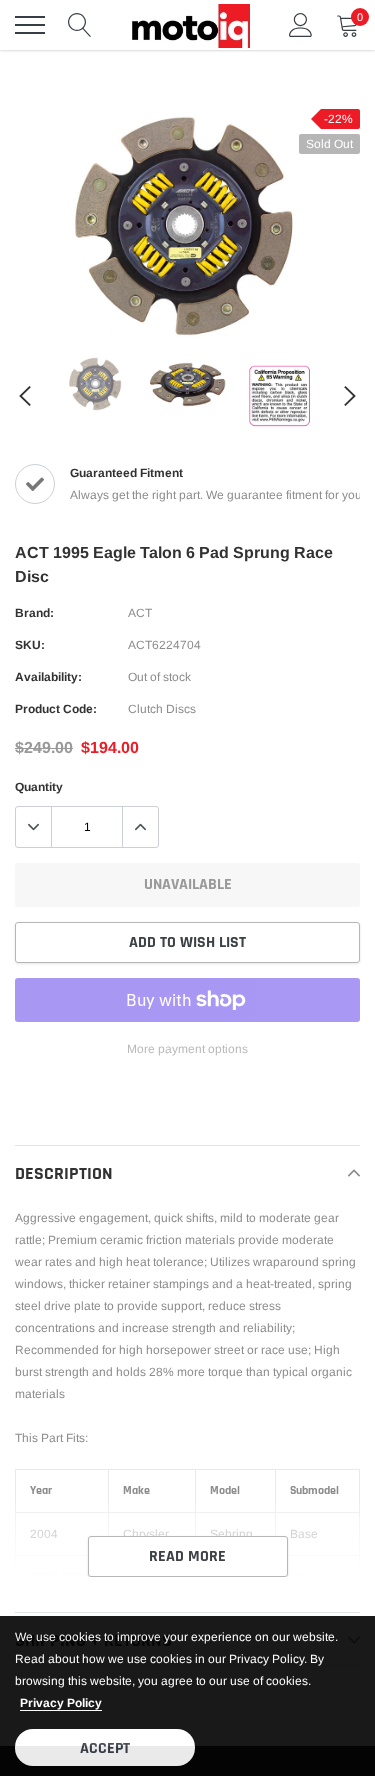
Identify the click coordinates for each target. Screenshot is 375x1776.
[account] (301, 25)
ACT (140, 613)
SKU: (30, 645)
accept (105, 1748)
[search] (80, 25)
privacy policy (61, 1703)
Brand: (34, 613)
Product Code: (56, 709)
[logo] (190, 25)
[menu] (30, 25)
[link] (96, 383)
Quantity (39, 787)
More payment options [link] (187, 1049)
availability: (48, 677)
